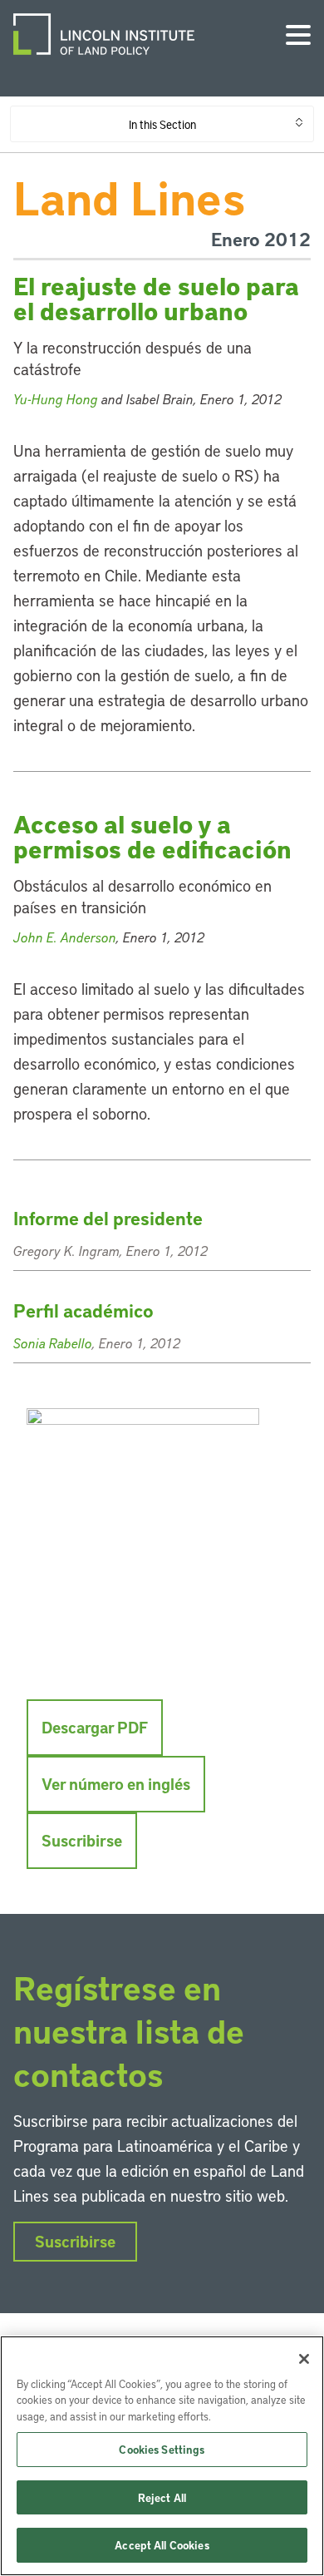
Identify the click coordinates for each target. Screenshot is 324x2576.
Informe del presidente (108, 1218)
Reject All (162, 2497)
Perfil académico (83, 1310)
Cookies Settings (162, 2449)
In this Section (162, 124)
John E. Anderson (65, 937)
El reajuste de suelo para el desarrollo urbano (156, 298)
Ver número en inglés (116, 1784)
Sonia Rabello (53, 1343)
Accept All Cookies (162, 2545)
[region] (162, 2456)
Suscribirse (82, 1840)
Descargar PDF (95, 1727)
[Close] (304, 2359)
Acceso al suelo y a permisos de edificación (152, 836)
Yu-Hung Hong (56, 399)
